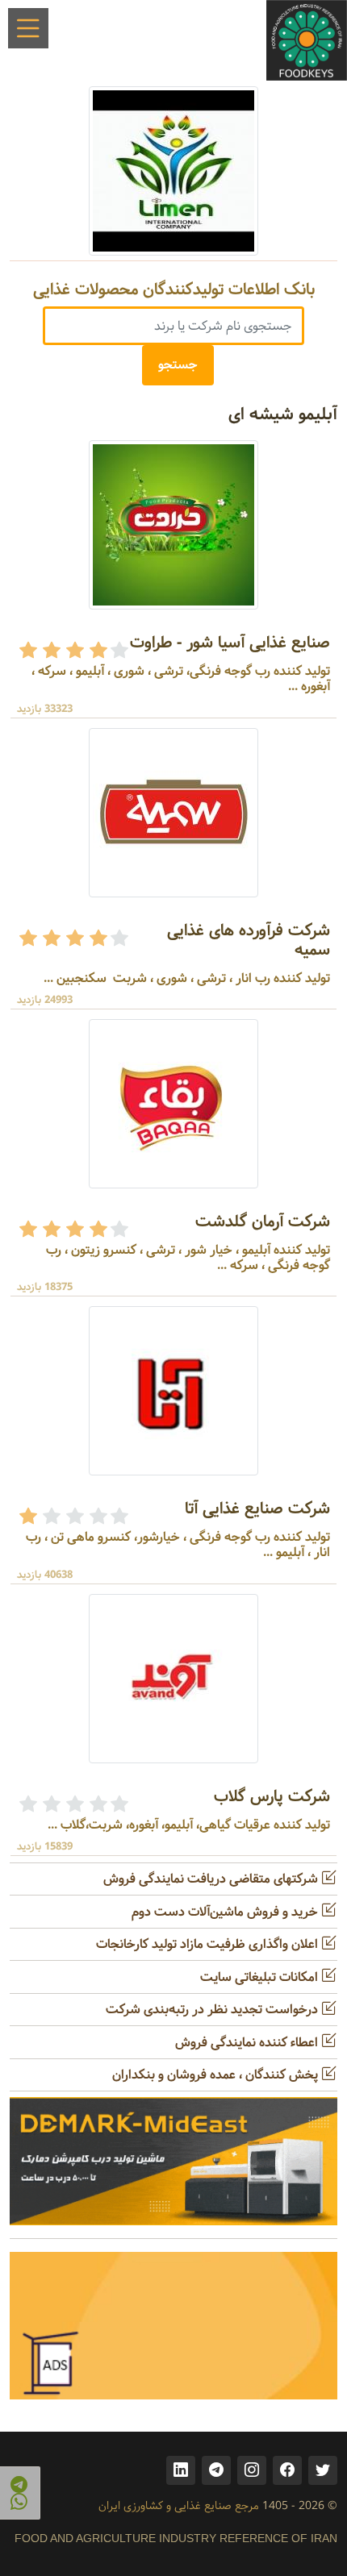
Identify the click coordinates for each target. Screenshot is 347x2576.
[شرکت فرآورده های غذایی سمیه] (173, 812)
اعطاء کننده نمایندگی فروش (248, 2043)
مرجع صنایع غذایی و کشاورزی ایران (179, 2506)
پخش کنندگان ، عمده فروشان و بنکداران (217, 2075)
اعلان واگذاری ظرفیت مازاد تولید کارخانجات (209, 1944)
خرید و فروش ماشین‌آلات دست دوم (226, 1912)
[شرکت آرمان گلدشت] (173, 1103)
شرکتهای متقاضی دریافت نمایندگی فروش (212, 1879)
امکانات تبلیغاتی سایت (261, 1977)
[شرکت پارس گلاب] (173, 1678)
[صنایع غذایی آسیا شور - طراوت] (173, 524)
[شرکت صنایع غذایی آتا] (173, 1390)
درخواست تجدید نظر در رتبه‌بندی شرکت (213, 2010)
